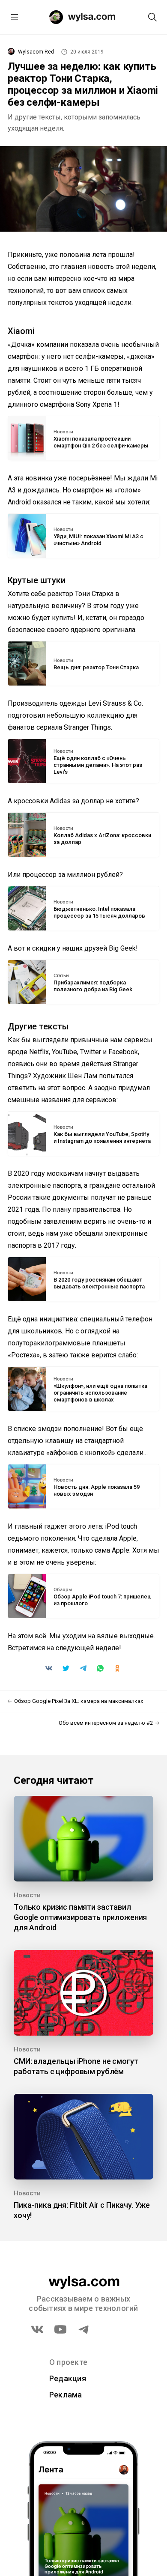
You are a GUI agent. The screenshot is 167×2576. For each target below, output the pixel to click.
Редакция (68, 2378)
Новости (63, 432)
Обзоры (63, 1590)
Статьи (61, 976)
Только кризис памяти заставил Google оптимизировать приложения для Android (80, 1917)
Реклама (66, 2395)
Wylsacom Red (36, 52)
